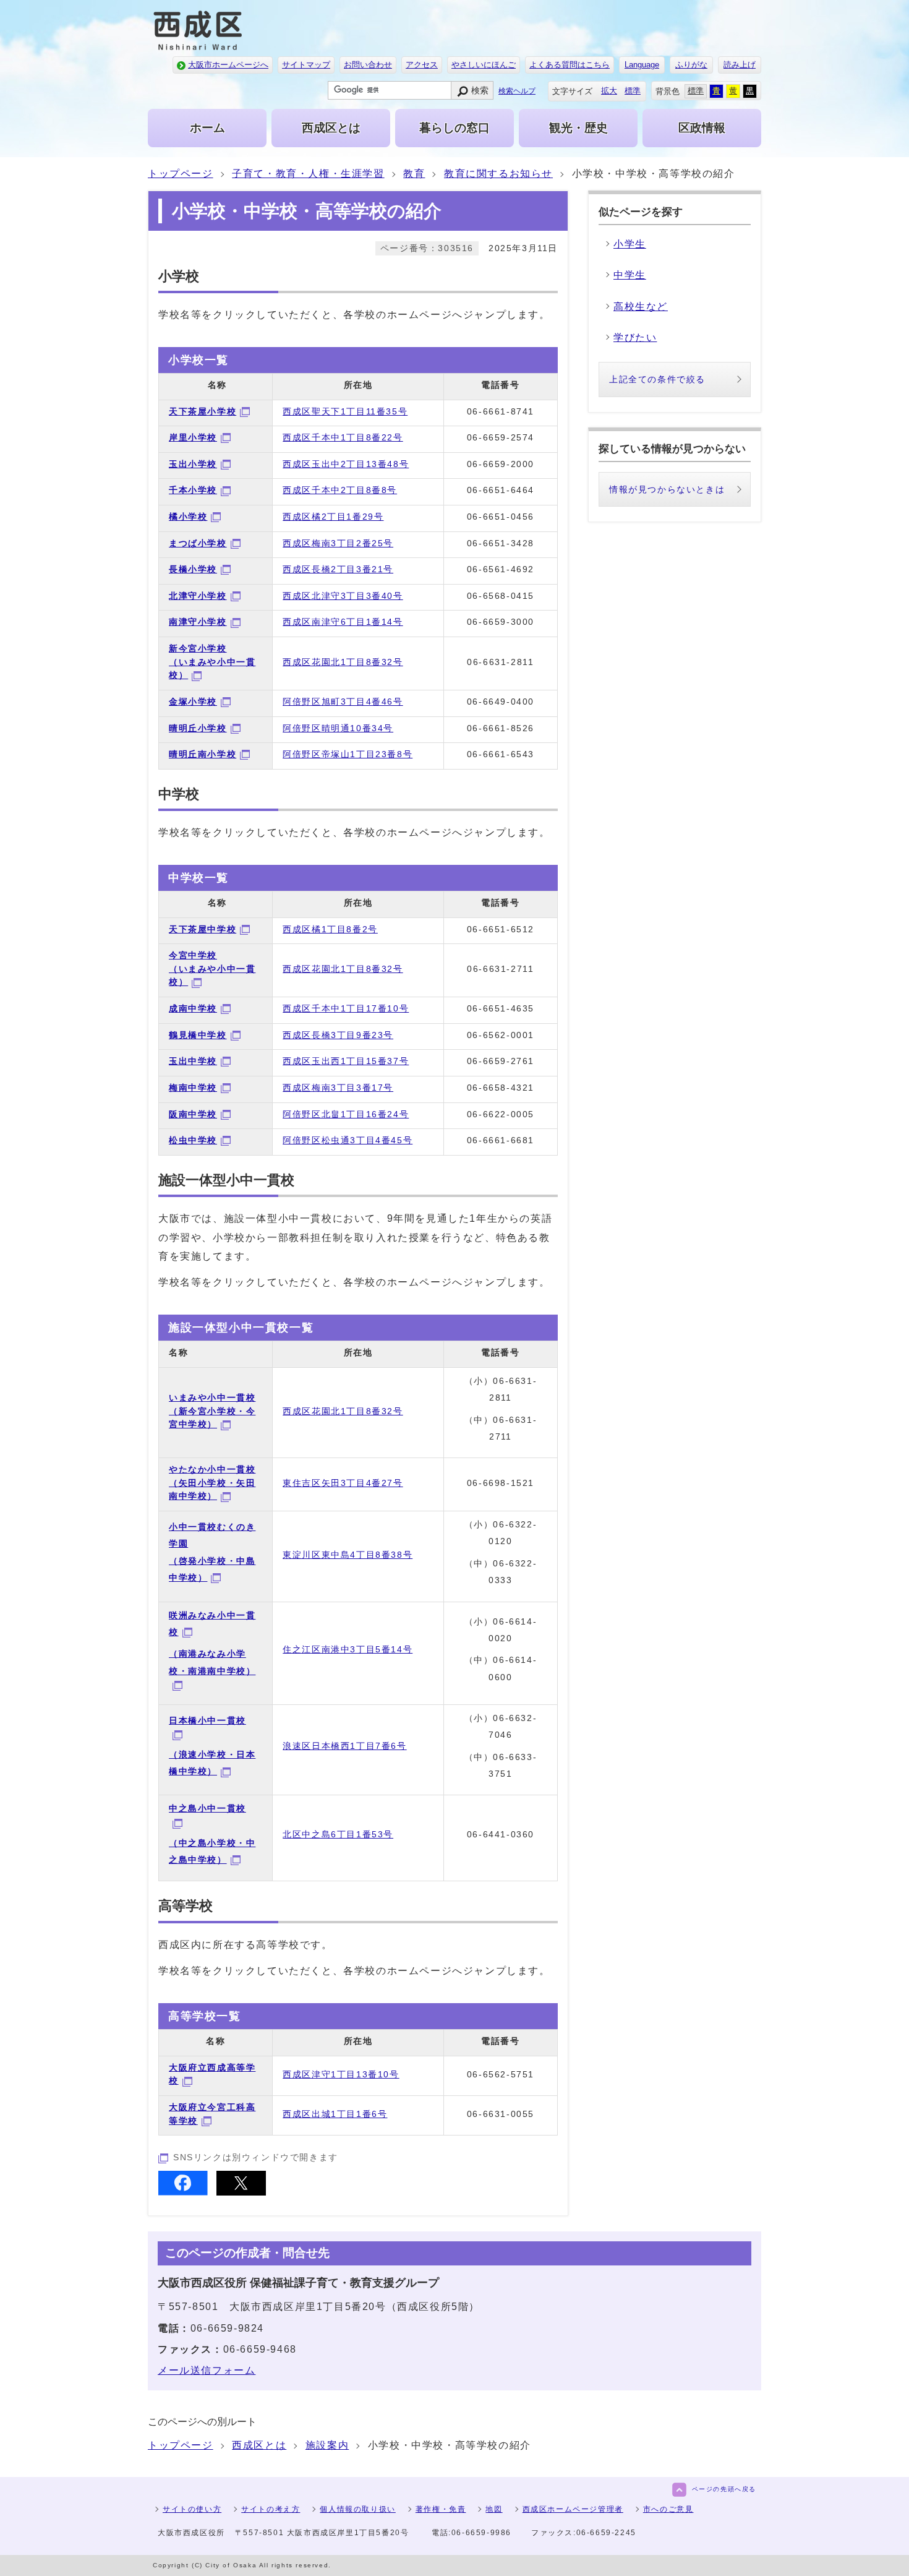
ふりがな (691, 65)
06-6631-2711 (500, 969)
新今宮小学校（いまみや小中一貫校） (212, 662)
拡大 (609, 91)
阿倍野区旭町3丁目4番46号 (343, 702)
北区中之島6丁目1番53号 (338, 1834)
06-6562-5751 (501, 2074)
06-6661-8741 (501, 411)
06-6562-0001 (501, 1035)
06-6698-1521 (501, 1483)
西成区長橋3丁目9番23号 (338, 1035)
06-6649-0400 (501, 702)
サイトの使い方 (192, 2509)
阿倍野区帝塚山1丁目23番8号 (348, 754)
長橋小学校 (193, 569)
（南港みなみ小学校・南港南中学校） (212, 1662)
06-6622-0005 (501, 1114)
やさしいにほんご (484, 65)
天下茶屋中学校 (203, 929)
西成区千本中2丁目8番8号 (340, 490)
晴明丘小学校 (198, 728)
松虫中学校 (193, 1140)
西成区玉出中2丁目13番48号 (346, 464)
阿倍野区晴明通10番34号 (338, 728)
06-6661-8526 (501, 728)
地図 (494, 2509)
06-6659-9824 (227, 2328)
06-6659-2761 (501, 1061)
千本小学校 (193, 490)
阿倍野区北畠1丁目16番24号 (346, 1114)
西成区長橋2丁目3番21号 (338, 569)
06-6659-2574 (501, 437)
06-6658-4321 (501, 1088)
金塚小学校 (193, 702)
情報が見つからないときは (667, 489)
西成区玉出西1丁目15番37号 (346, 1061)
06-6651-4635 (501, 1008)
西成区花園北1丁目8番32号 (343, 662)
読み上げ (740, 65)
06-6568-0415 (501, 596)
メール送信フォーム (207, 2370)
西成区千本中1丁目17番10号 (346, 1008)
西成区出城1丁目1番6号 (335, 2114)
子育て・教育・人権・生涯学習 (308, 174)
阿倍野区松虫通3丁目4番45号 (348, 1140)
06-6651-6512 (501, 929)
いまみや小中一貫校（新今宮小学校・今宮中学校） (212, 1411)
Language (642, 65)
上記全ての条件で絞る (657, 379)
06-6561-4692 (501, 569)
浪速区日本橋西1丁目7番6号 (344, 1746)
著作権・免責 (441, 2509)
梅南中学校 (193, 1088)
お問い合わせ (368, 65)
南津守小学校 (198, 622)
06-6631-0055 (501, 2114)
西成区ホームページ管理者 (573, 2509)
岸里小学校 (193, 437)
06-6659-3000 (501, 622)
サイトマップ (306, 65)
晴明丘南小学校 (203, 754)
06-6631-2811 (500, 662)
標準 (633, 91)
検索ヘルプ (517, 91)
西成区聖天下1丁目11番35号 (345, 411)
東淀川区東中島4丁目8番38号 (348, 1555)
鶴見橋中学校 (198, 1035)
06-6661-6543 (501, 754)
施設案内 (327, 2445)
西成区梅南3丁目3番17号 (338, 1088)
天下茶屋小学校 (203, 411)
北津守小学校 (198, 596)
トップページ (181, 174)
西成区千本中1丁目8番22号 (343, 437)
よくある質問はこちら (570, 65)
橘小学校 (188, 517)
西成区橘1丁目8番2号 (330, 929)
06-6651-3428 (501, 543)
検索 (480, 90)
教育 (414, 174)
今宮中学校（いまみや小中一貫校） (212, 968)
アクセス (422, 65)
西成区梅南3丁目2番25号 (338, 543)
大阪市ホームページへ (228, 65)
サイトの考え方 (271, 2509)
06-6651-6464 (501, 490)
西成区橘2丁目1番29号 (333, 517)
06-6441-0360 (501, 1834)
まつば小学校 (198, 543)
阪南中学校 (193, 1114)
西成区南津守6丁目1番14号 (343, 622)
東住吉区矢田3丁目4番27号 (343, 1483)
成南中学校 (193, 1008)
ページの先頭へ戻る (724, 2489)
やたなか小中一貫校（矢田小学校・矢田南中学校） (212, 1483)
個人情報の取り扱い (357, 2509)
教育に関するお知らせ (498, 174)
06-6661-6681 (501, 1140)
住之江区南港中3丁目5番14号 (348, 1649)
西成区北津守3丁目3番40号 (343, 596)
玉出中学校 (193, 1061)
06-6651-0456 (501, 517)
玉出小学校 (193, 464)
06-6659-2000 (501, 464)
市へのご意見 (668, 2509)
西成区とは (259, 2445)
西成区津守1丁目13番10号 (341, 2074)
